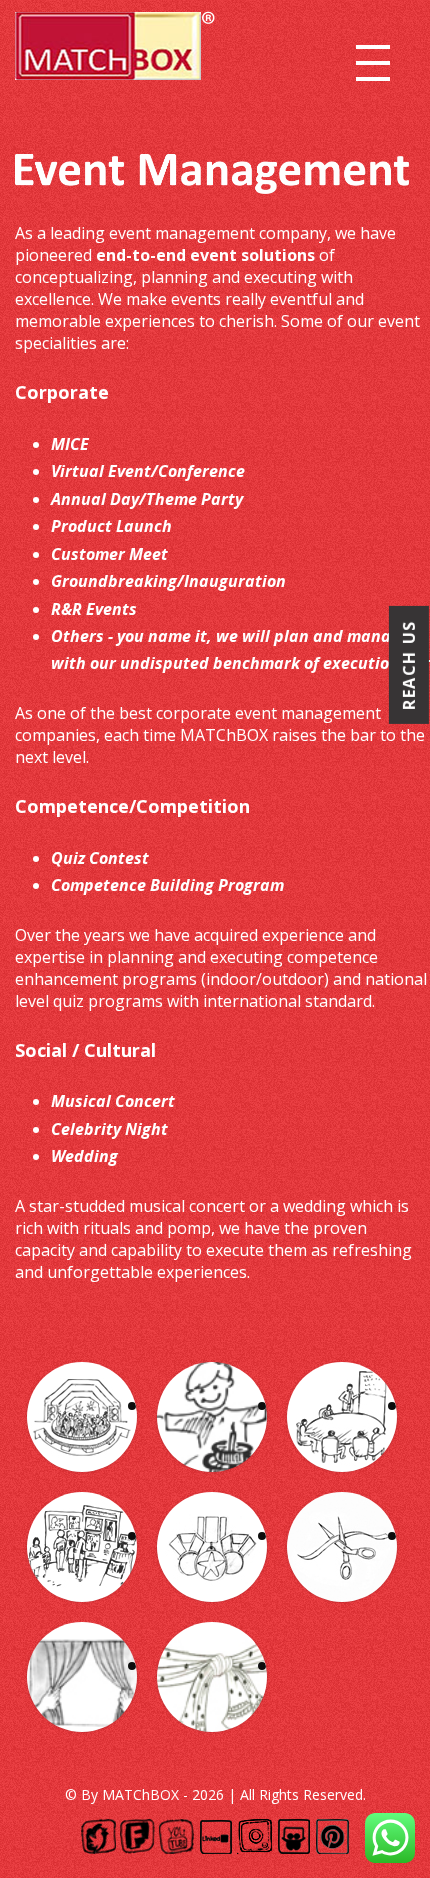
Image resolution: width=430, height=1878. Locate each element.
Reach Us (409, 665)
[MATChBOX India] (115, 49)
